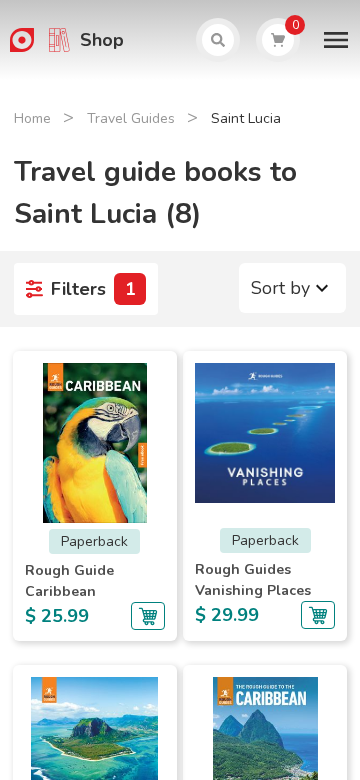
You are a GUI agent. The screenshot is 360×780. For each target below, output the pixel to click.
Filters (93, 289)
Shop (102, 40)
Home (32, 118)
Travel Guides (131, 118)
